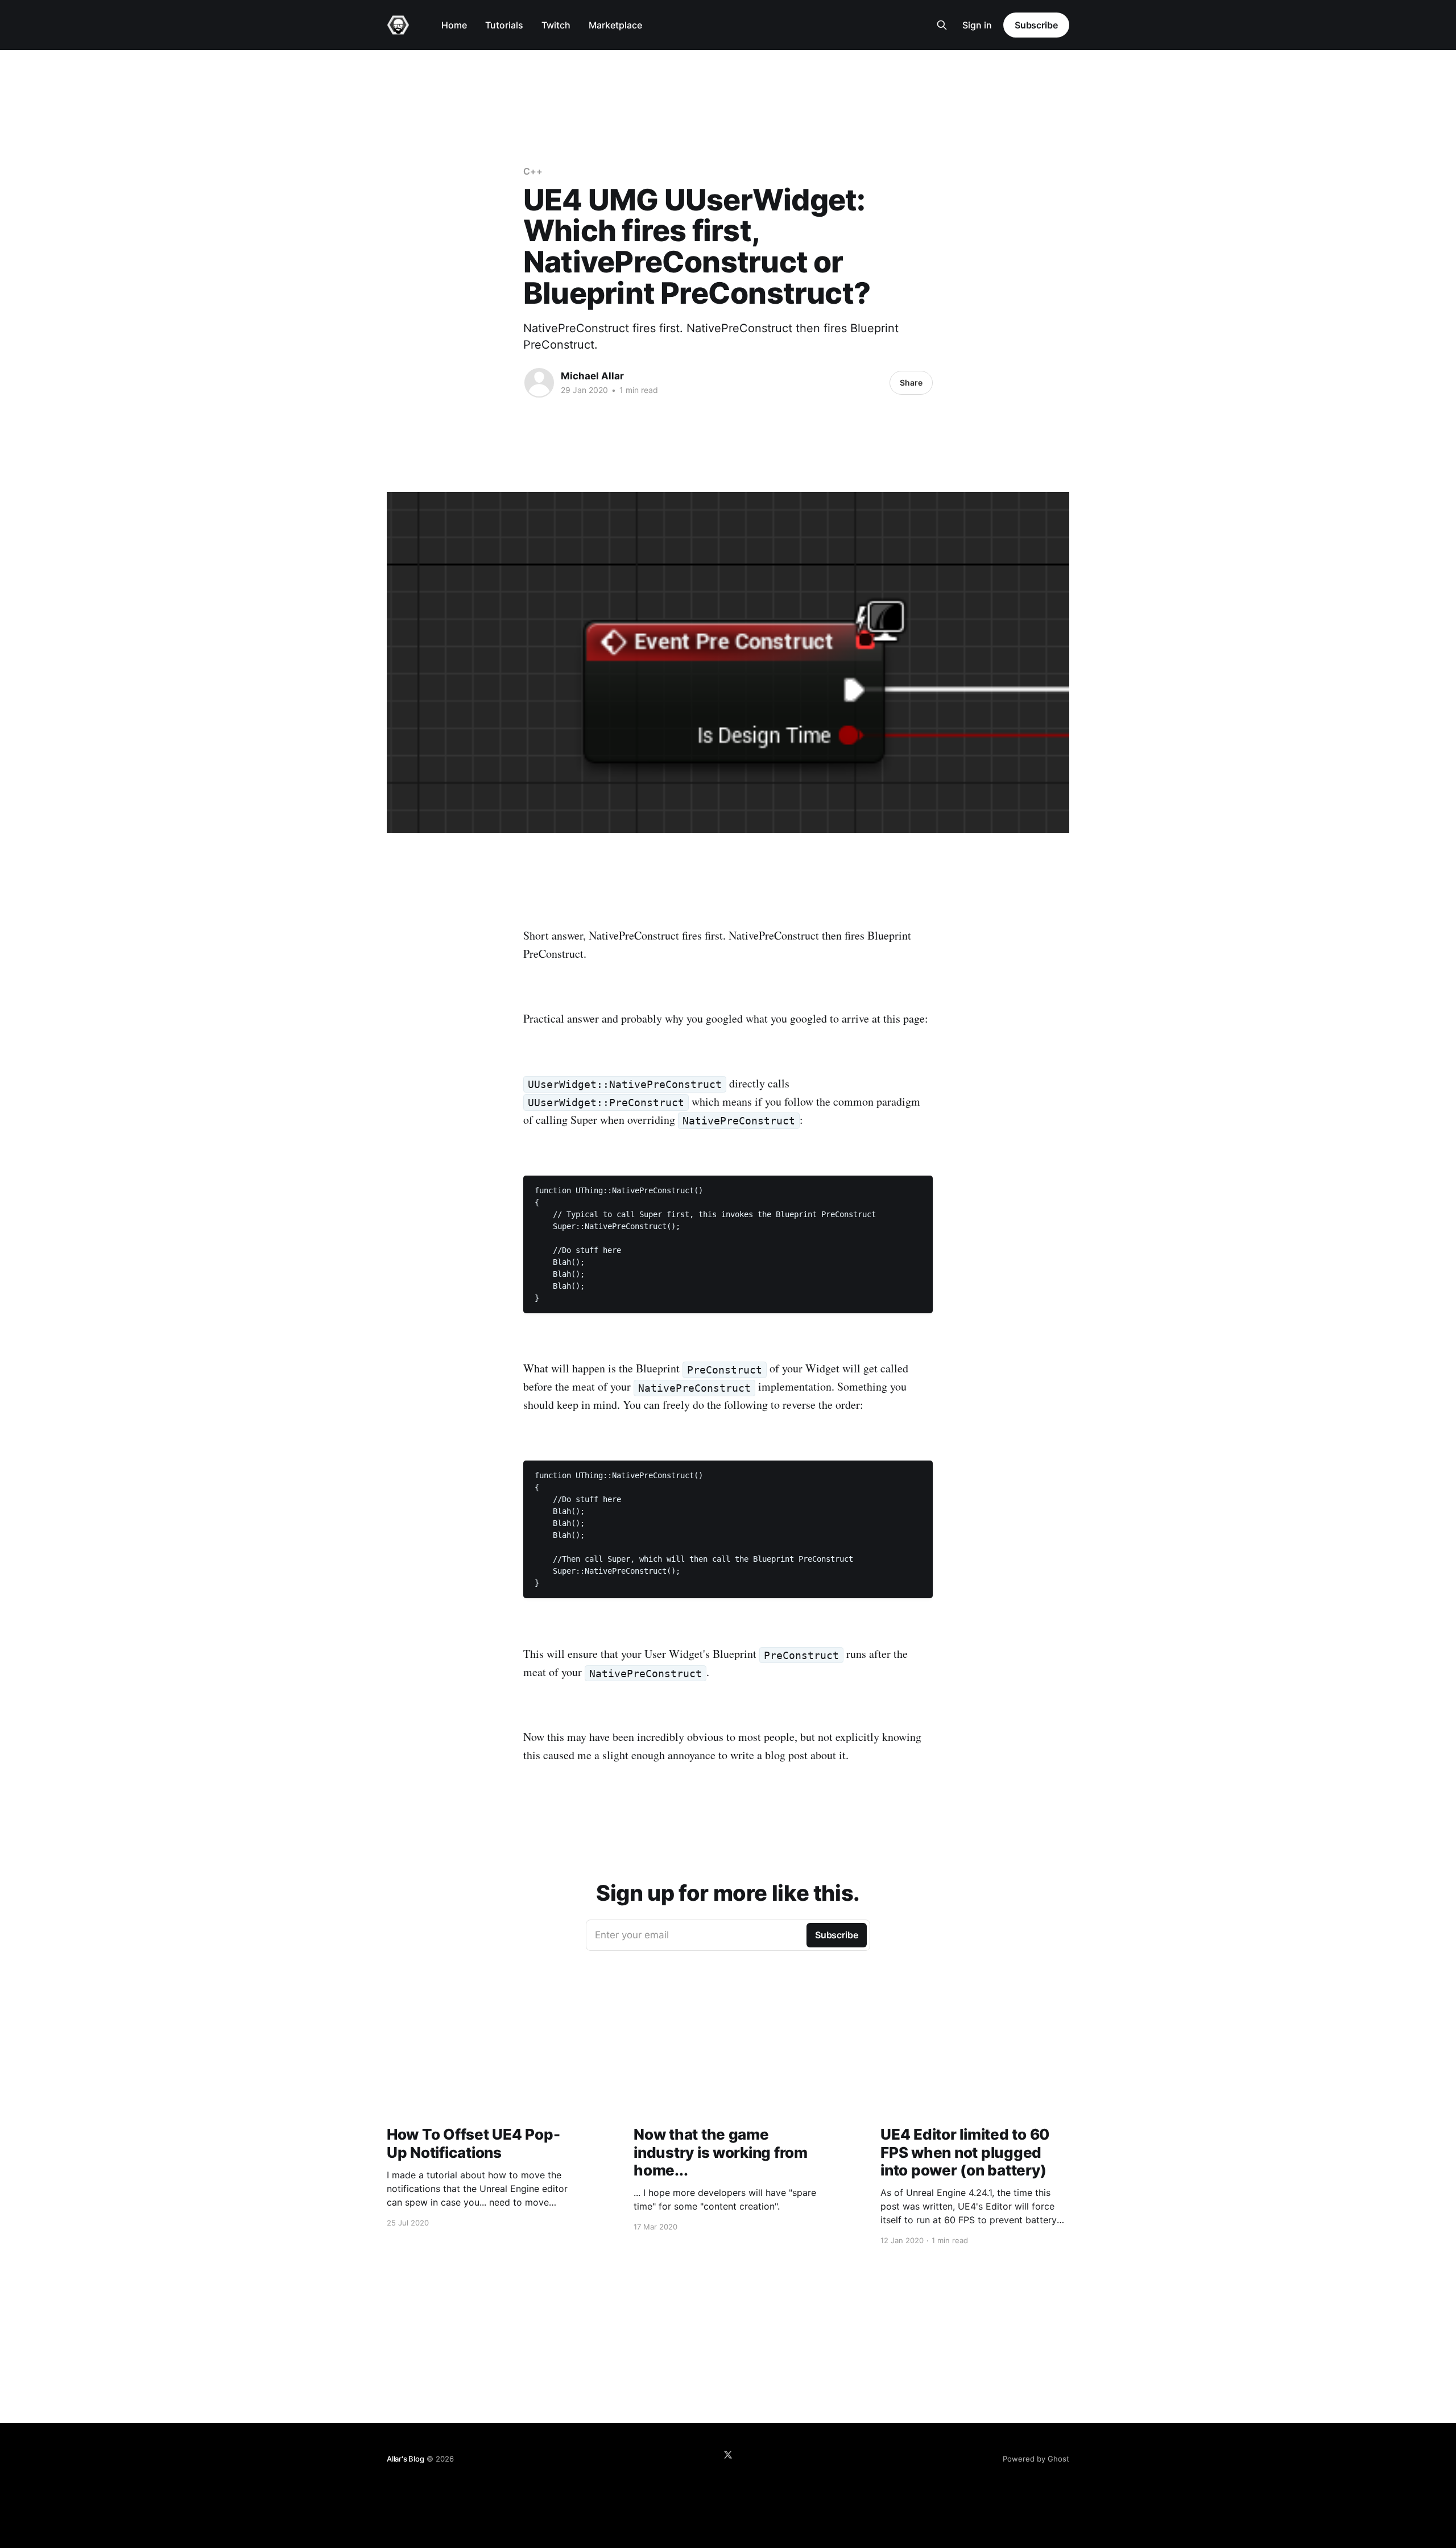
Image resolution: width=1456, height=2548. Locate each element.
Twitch (556, 25)
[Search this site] (942, 25)
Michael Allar (592, 376)
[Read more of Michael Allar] (539, 383)
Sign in (977, 25)
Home (454, 25)
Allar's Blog (406, 2459)
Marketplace (615, 25)
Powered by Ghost (1036, 2459)
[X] (728, 2455)
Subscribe (1036, 25)
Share (911, 382)
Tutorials (504, 25)
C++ (533, 171)
